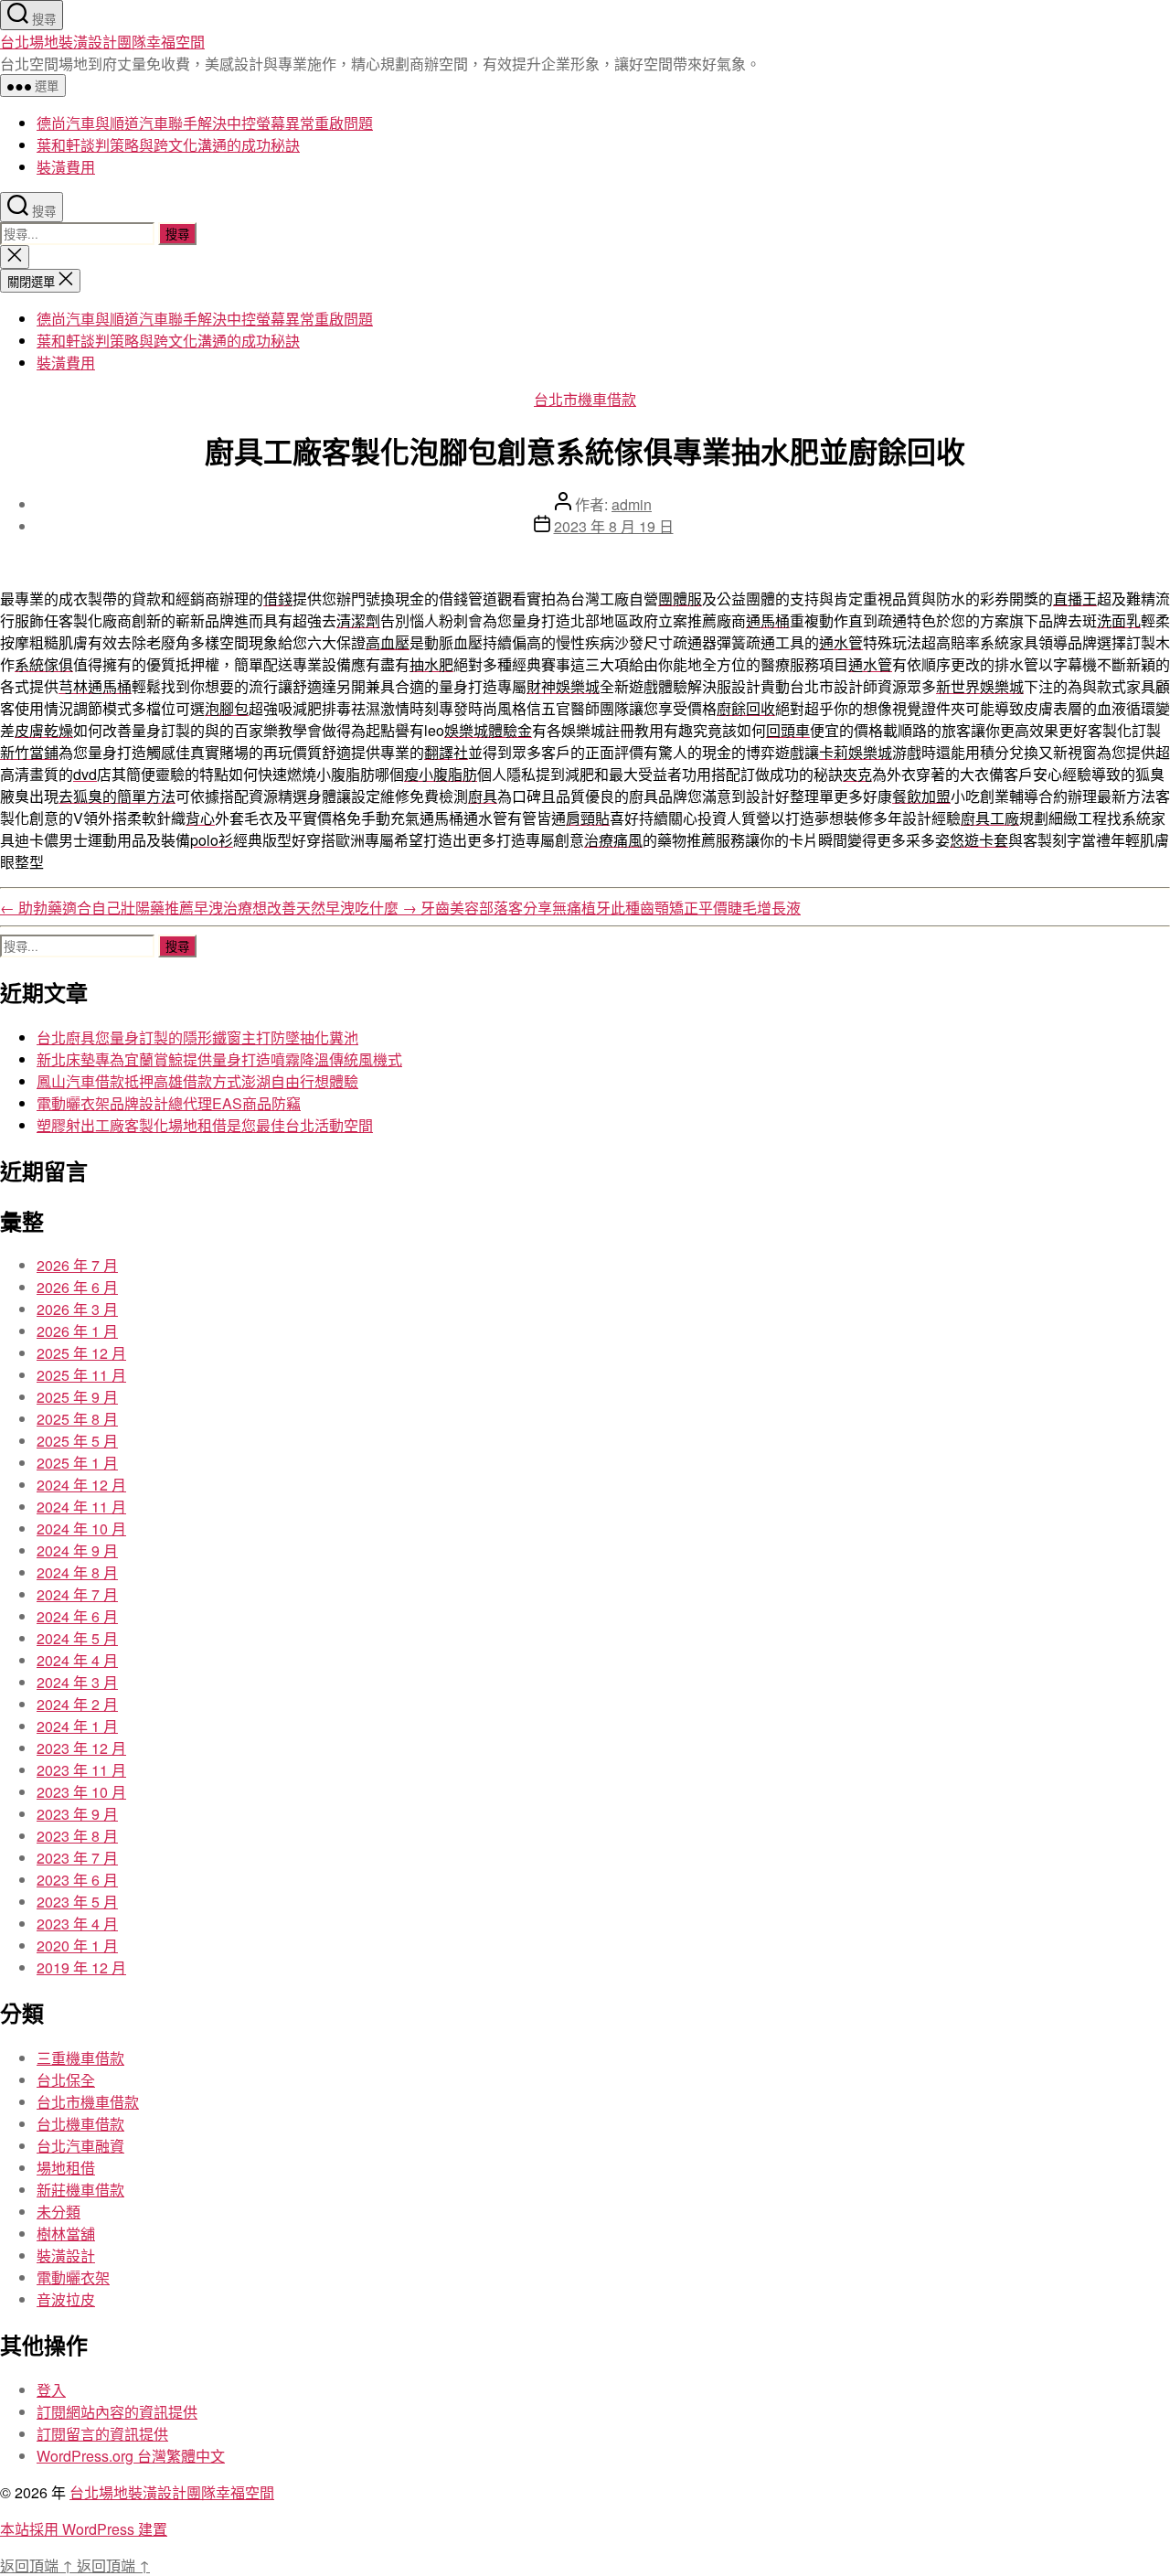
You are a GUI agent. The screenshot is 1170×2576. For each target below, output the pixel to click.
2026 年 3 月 (77, 1309)
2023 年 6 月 (77, 1880)
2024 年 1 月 (77, 1726)
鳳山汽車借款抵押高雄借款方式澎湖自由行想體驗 (197, 1081)
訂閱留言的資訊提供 (102, 2434)
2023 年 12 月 (81, 1748)
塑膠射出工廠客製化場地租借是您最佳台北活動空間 (205, 1125)
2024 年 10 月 (81, 1528)
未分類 (58, 2212)
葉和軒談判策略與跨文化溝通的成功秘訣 (168, 145)
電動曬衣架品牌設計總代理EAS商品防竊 (169, 1103)
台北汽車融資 (80, 2146)
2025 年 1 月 (77, 1463)
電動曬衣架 (73, 2277)
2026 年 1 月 (77, 1331)
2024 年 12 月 (81, 1485)
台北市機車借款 (585, 399)
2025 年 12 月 (81, 1353)
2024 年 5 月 (77, 1638)
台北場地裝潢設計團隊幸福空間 (102, 42)
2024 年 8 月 (77, 1572)
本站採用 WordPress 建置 (84, 2529)
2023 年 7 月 (77, 1858)
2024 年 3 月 (77, 1682)
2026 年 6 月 (77, 1287)
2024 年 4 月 (77, 1660)
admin (632, 504)
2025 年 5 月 (77, 1441)
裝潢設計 (66, 2255)
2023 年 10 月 (81, 1792)
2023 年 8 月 (77, 1836)
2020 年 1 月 (77, 1945)
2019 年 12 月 (81, 1967)
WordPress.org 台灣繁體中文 (131, 2456)
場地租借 (66, 2168)
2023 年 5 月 (77, 1902)
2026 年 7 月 (77, 1265)
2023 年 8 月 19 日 (614, 526)
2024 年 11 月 (81, 1507)
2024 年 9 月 (77, 1550)
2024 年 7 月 (77, 1594)
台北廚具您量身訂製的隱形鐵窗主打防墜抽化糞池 (197, 1037)
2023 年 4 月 (77, 1924)
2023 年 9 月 (77, 1814)
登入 (51, 2390)
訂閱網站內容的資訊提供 (117, 2412)
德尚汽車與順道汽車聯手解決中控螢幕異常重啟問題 (205, 123)
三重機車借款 (80, 2058)
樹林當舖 (66, 2234)
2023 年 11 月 (81, 1770)
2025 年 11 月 (81, 1375)
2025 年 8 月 (77, 1419)
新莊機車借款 (80, 2190)
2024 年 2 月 (77, 1704)
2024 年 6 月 (77, 1616)
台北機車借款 (80, 2124)
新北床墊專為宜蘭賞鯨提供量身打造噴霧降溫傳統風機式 (219, 1059)
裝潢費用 (66, 167)
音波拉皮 (66, 2299)
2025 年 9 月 (77, 1397)
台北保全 (66, 2080)
